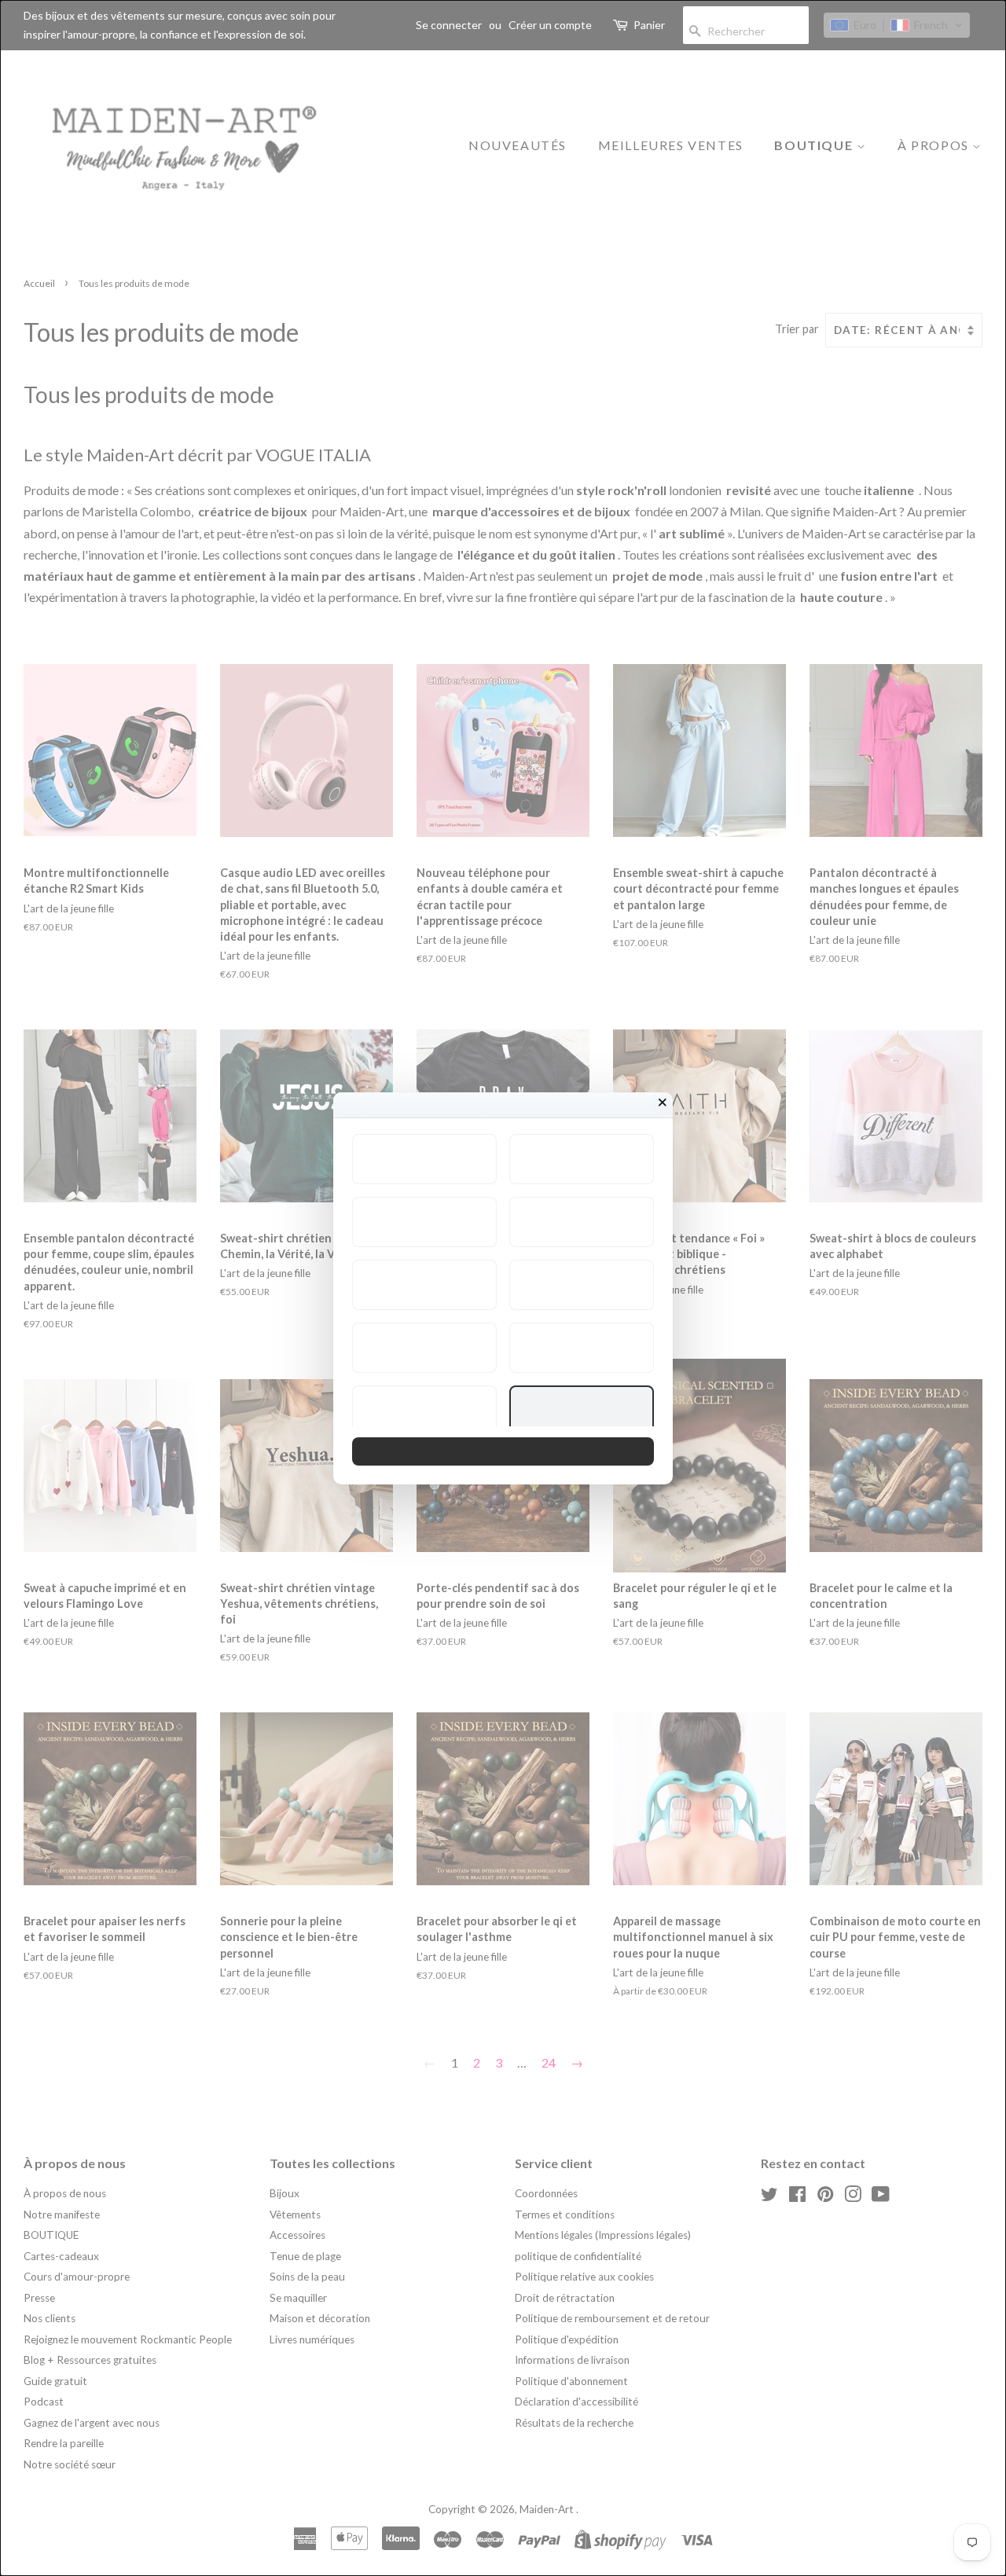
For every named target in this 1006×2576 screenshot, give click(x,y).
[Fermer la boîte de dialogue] (663, 1103)
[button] (424, 1159)
